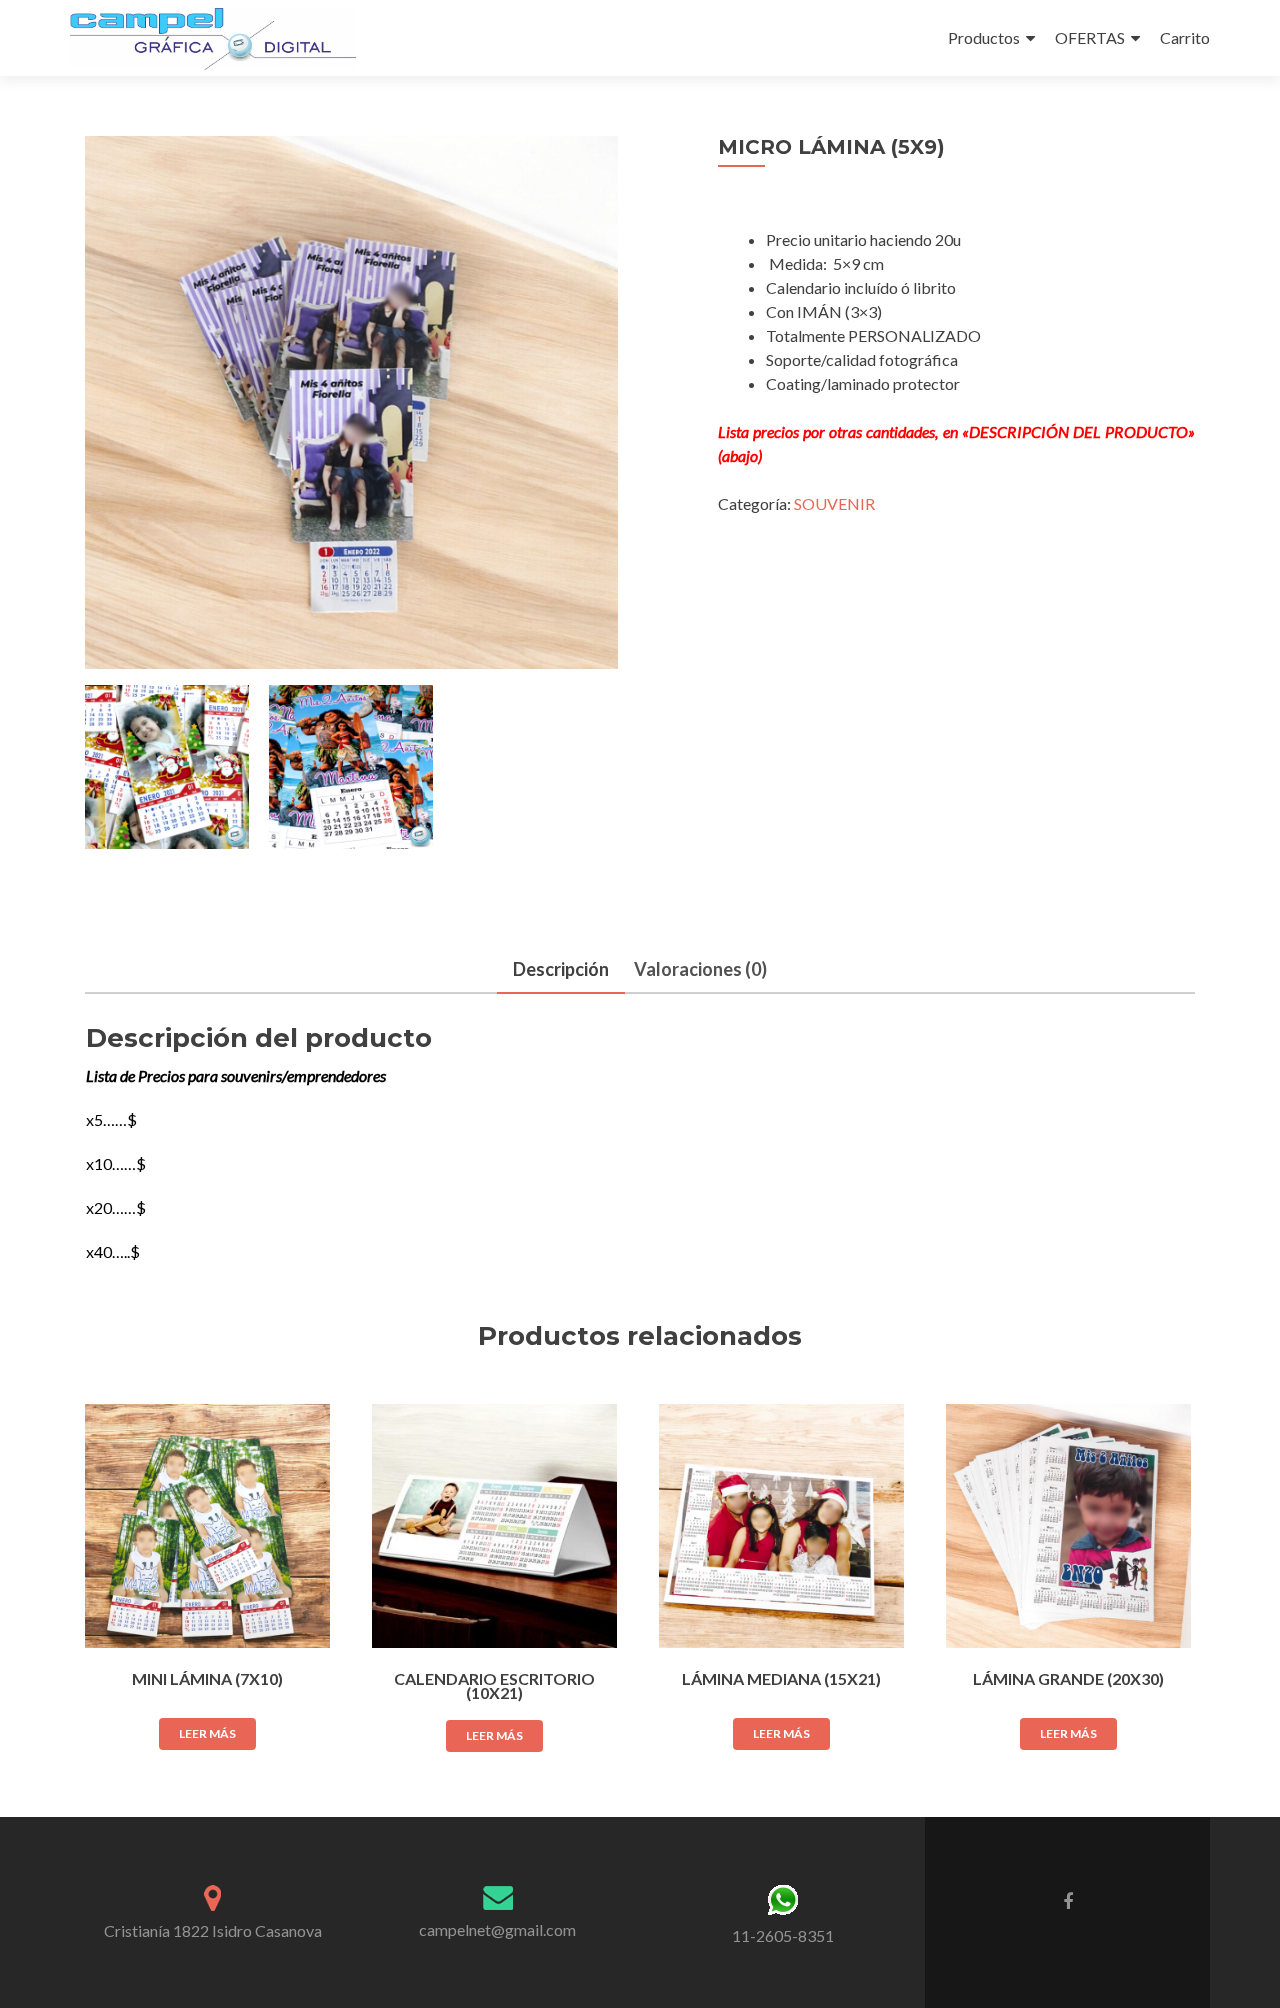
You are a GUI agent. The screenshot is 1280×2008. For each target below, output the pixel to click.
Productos (984, 37)
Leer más (207, 1733)
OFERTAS (1090, 37)
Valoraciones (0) (700, 969)
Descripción (561, 969)
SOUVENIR (834, 503)
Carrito (1185, 37)
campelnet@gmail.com (497, 1929)
